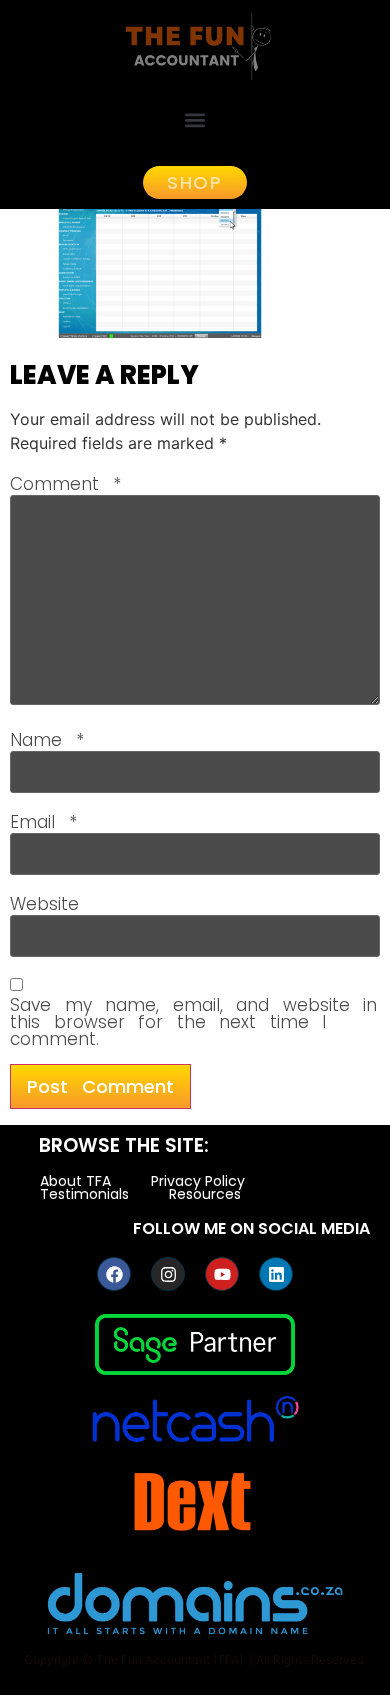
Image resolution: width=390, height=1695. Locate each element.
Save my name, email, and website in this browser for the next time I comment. (193, 1022)
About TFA (75, 1181)
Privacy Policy (198, 1181)
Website (44, 904)
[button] (195, 119)
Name (47, 740)
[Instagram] (168, 1274)
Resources (205, 1194)
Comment (65, 484)
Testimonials (84, 1194)
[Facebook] (114, 1274)
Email (43, 822)
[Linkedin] (276, 1274)
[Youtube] (222, 1274)
